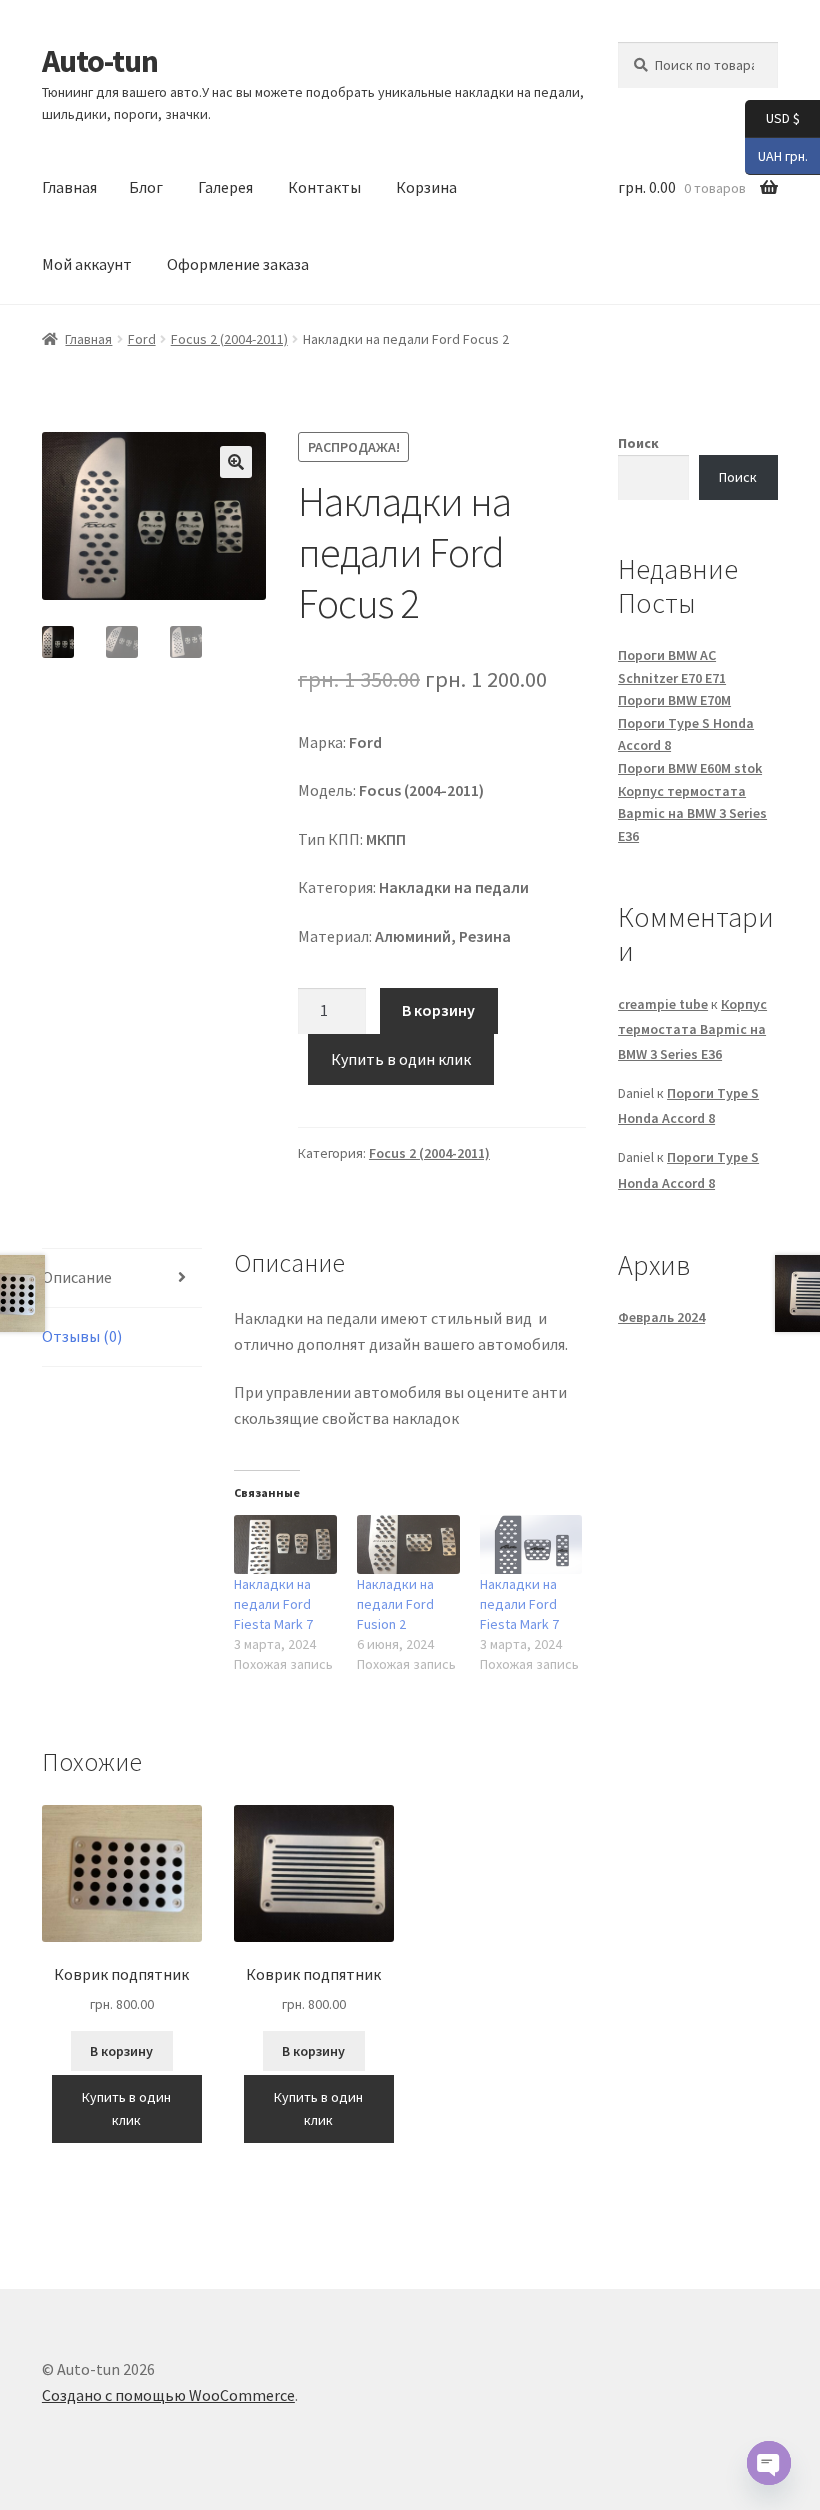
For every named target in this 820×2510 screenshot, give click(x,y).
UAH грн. (776, 154)
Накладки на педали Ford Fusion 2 (395, 1604)
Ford (142, 339)
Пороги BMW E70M (674, 700)
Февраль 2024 (661, 1317)
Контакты (324, 187)
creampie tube (663, 1004)
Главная (69, 187)
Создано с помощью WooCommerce (168, 2395)
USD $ (772, 117)
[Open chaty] (769, 2463)
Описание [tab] (77, 1277)
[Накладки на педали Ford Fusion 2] (408, 1544)
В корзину (438, 1010)
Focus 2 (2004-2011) (229, 339)
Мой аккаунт (87, 264)
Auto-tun (100, 61)
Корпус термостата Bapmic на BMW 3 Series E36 (692, 813)
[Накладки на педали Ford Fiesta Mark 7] (285, 1544)
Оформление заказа (238, 264)
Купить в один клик (401, 1059)
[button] (236, 462)
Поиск (638, 443)
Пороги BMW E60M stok (690, 768)
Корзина (426, 187)
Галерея (225, 187)
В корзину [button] (121, 2051)
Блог (146, 187)
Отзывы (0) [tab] (82, 1336)
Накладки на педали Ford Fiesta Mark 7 (273, 1604)
